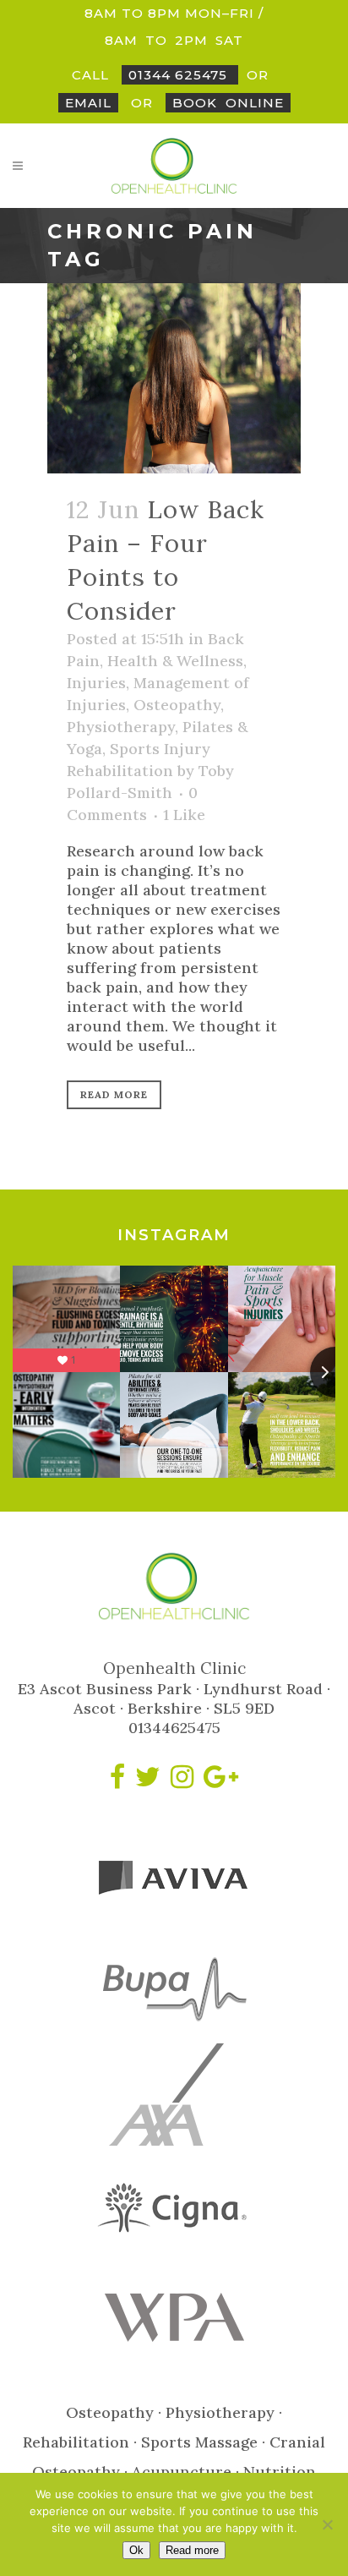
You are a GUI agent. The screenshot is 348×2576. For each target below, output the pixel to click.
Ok (136, 2550)
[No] (327, 2524)
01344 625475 (180, 75)
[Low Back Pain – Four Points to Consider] (174, 378)
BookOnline (228, 103)
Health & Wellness (175, 661)
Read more (192, 2550)
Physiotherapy (121, 727)
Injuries (96, 683)
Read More (114, 1094)
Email (88, 103)
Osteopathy (177, 705)
